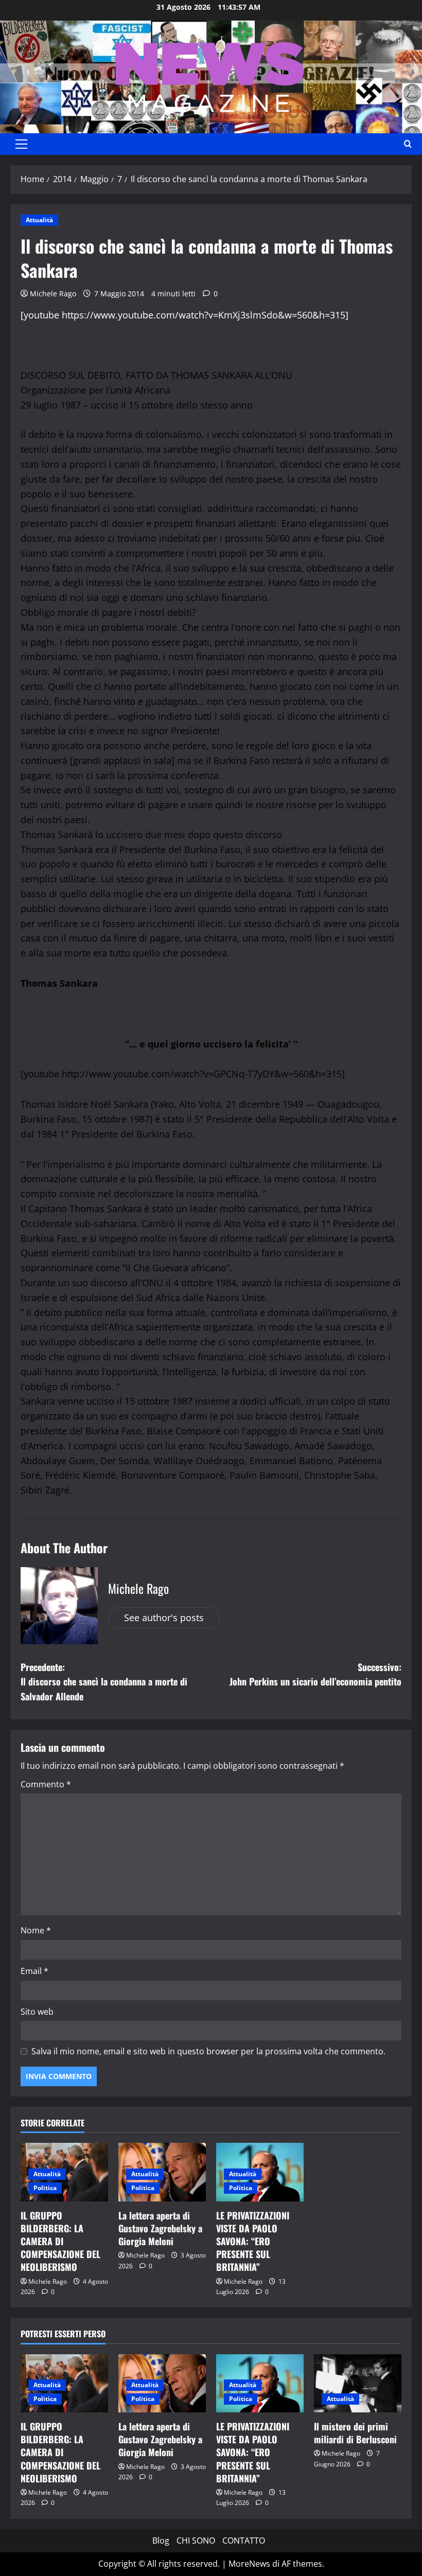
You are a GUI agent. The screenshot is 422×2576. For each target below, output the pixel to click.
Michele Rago (53, 294)
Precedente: (104, 1682)
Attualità (39, 220)
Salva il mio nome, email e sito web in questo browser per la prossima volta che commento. (208, 2051)
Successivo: (315, 1674)
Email (34, 1971)
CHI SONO (196, 2541)
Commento (46, 1784)
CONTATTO (244, 2541)
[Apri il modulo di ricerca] (408, 144)
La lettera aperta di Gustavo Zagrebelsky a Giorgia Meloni (160, 2228)
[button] (21, 144)
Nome (36, 1930)
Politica (45, 2188)
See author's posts (164, 1618)
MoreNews (249, 2564)
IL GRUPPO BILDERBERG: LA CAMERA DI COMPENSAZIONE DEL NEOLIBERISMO (60, 2241)
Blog (161, 2541)
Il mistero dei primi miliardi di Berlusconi (355, 2433)
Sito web (37, 2012)
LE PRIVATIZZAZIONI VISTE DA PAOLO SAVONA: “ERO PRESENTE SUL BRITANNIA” (253, 2241)
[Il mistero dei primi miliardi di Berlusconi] (358, 2383)
